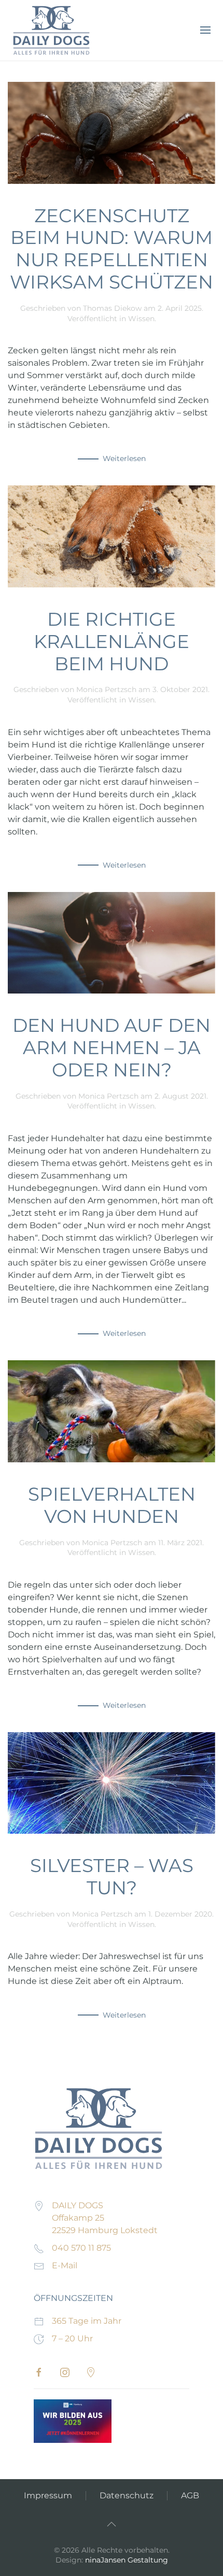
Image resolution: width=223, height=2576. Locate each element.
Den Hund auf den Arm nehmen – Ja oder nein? (112, 1047)
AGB (190, 2495)
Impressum (48, 2495)
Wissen (141, 319)
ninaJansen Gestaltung (127, 2560)
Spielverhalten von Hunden (112, 1505)
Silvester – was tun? (112, 1876)
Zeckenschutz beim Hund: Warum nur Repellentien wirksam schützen (112, 249)
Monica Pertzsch (106, 689)
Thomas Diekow (112, 308)
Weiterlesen (124, 458)
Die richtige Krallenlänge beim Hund (112, 641)
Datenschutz (127, 2495)
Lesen (73, 2421)
